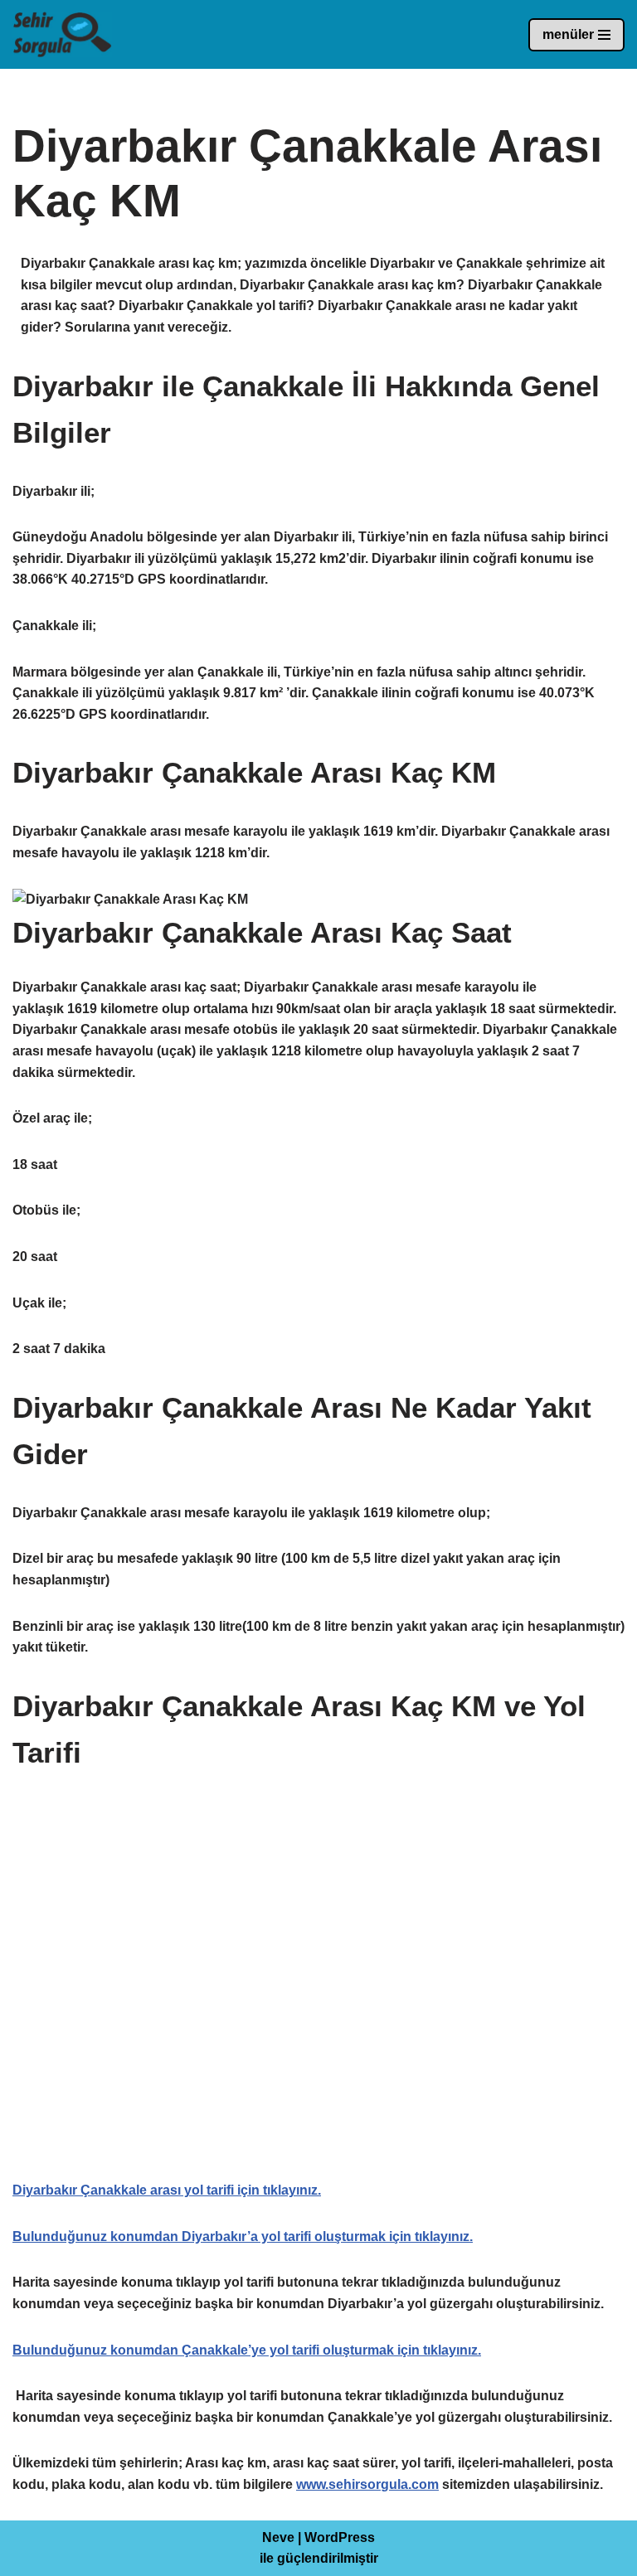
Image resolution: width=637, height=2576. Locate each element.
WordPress (340, 2537)
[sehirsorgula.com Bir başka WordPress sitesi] (62, 34)
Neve (278, 2537)
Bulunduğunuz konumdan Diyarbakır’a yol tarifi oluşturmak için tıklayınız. (243, 2236)
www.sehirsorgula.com (367, 2484)
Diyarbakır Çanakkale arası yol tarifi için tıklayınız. (167, 2190)
